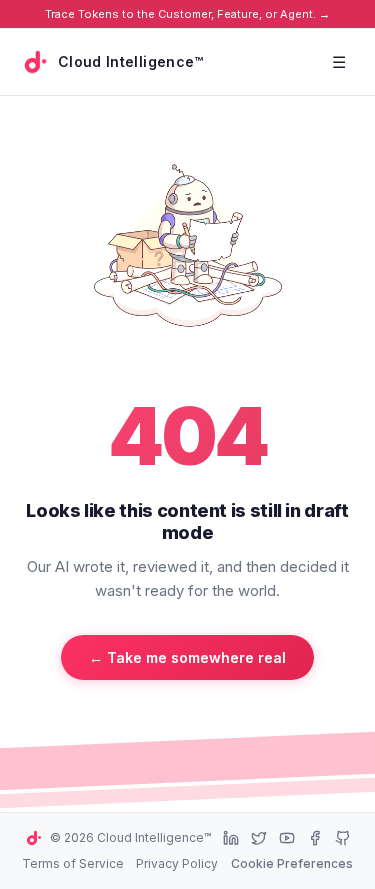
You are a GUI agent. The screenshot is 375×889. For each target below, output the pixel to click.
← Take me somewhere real (187, 657)
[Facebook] (315, 838)
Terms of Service (73, 863)
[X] (259, 838)
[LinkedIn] (231, 838)
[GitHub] (343, 838)
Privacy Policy (177, 863)
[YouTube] (287, 838)
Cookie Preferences (292, 863)
